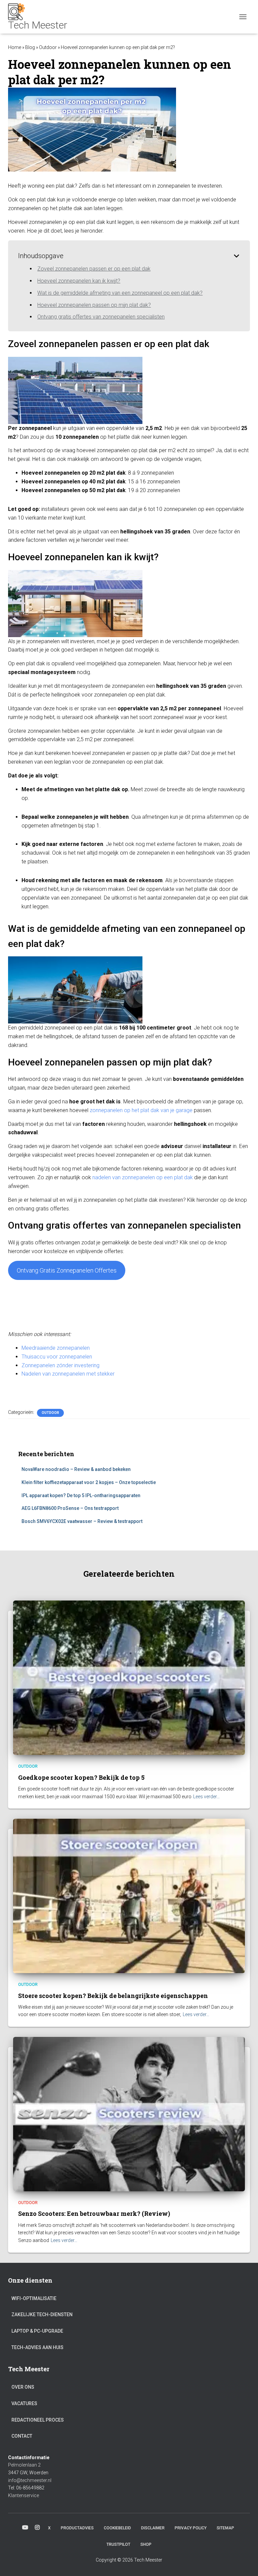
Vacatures (24, 2403)
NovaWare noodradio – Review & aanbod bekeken (76, 1469)
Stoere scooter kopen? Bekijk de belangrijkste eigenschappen (113, 1996)
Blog (30, 47)
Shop (146, 2544)
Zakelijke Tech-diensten (42, 2315)
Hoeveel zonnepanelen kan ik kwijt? (79, 281)
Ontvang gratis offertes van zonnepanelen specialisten (101, 317)
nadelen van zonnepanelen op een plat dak (143, 1177)
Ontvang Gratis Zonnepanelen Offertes (67, 1270)
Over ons (23, 2387)
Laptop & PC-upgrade (37, 2331)
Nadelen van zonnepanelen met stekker (68, 1374)
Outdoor (48, 47)
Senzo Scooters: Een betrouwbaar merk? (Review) (94, 2213)
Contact (22, 2436)
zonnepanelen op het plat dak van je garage (141, 1110)
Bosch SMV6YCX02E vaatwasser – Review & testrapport (82, 1521)
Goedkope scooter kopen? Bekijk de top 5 (81, 1777)
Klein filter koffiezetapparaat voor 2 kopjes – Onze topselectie (89, 1482)
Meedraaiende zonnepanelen (56, 1348)
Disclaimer (153, 2528)
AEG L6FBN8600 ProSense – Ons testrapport (70, 1508)
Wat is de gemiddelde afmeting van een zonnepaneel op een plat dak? (120, 293)
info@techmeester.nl (30, 2480)
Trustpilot (118, 2544)
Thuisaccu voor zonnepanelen (57, 1357)
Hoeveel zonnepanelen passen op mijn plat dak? (94, 305)
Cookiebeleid (117, 2528)
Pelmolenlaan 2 (24, 2465)
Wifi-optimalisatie (34, 2298)
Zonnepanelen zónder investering (60, 1365)
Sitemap (225, 2528)
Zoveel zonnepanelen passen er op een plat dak (94, 269)
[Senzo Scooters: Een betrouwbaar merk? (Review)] (129, 2114)
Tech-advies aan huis (37, 2347)
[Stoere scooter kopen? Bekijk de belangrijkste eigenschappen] (129, 1896)
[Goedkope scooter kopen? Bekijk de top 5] (129, 1677)
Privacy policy (191, 2528)
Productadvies (77, 2528)
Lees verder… (206, 1797)
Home (15, 47)
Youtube (25, 2528)
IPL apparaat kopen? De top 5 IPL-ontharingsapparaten (81, 1495)
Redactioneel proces (38, 2420)
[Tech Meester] (40, 17)
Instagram (37, 2528)
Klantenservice (24, 2495)
